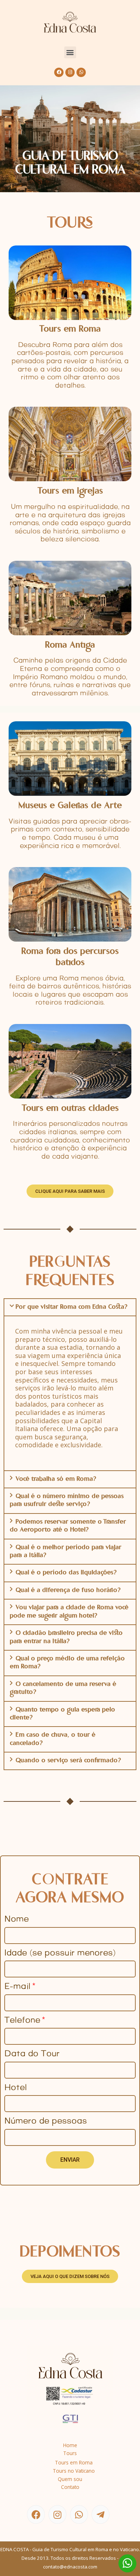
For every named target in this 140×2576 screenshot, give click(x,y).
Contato (70, 2487)
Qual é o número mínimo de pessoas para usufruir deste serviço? (67, 1501)
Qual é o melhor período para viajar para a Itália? (66, 1552)
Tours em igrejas (70, 491)
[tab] (70, 1307)
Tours (70, 2453)
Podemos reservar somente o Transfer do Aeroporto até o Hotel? (68, 1526)
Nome (17, 1920)
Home (70, 2445)
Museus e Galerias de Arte (70, 806)
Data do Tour (32, 2055)
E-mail (17, 1987)
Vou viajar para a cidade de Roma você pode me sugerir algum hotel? (69, 1612)
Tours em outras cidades (70, 1109)
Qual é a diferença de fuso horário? (68, 1591)
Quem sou (70, 2479)
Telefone (22, 2021)
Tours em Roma (70, 330)
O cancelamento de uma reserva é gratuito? (63, 1688)
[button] (70, 52)
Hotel (16, 2088)
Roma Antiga (70, 646)
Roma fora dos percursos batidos (70, 957)
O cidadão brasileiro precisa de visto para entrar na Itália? (66, 1637)
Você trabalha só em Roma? (56, 1479)
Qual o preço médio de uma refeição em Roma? (67, 1663)
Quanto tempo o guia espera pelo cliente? (62, 1714)
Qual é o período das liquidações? (66, 1573)
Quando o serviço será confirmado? (68, 1761)
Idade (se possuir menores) (60, 1954)
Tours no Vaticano (74, 2471)
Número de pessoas (46, 2122)
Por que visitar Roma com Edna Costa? (71, 1307)
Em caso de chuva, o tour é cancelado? (53, 1739)
